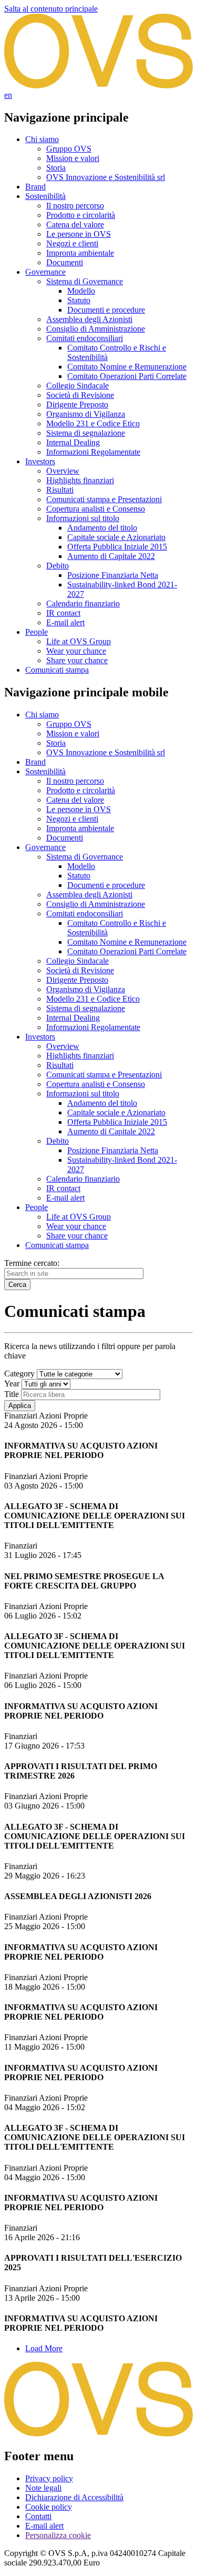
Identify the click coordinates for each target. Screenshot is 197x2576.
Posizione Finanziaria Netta (113, 575)
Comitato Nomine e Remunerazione (127, 367)
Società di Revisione (80, 395)
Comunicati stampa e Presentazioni (104, 499)
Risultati (60, 490)
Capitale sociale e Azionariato (116, 537)
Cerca (17, 1285)
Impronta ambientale (80, 253)
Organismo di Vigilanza (86, 414)
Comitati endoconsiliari (85, 338)
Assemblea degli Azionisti (89, 319)
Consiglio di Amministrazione (96, 329)
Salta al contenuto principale (51, 9)
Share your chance (77, 660)
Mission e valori (73, 158)
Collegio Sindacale (77, 386)
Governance (45, 272)
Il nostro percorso (75, 206)
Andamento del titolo (102, 528)
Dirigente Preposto (77, 405)
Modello (81, 291)
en (8, 95)
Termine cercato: (32, 1263)
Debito (58, 566)
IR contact (63, 613)
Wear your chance (76, 651)
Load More (44, 2348)
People (37, 632)
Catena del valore (75, 224)
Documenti (65, 262)
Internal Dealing (73, 442)
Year (12, 1384)
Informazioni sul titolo (83, 518)
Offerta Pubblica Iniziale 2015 (117, 547)
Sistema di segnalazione (86, 433)
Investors (40, 461)
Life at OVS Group (79, 641)
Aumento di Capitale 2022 (111, 556)
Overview (63, 471)
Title (12, 1394)
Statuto (79, 300)
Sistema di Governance (85, 281)
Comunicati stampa (57, 670)
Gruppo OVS (69, 149)
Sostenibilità (45, 196)
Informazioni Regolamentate (93, 452)
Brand (35, 187)
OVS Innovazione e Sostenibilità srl (106, 177)
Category (19, 1374)
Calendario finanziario (83, 603)
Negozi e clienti (72, 243)
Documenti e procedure (106, 310)
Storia (56, 168)
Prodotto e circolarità (81, 215)
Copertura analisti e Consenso (96, 509)
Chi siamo (42, 139)
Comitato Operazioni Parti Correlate (127, 376)
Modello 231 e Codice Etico (93, 423)
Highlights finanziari (80, 480)
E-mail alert (65, 622)
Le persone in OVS (79, 234)
